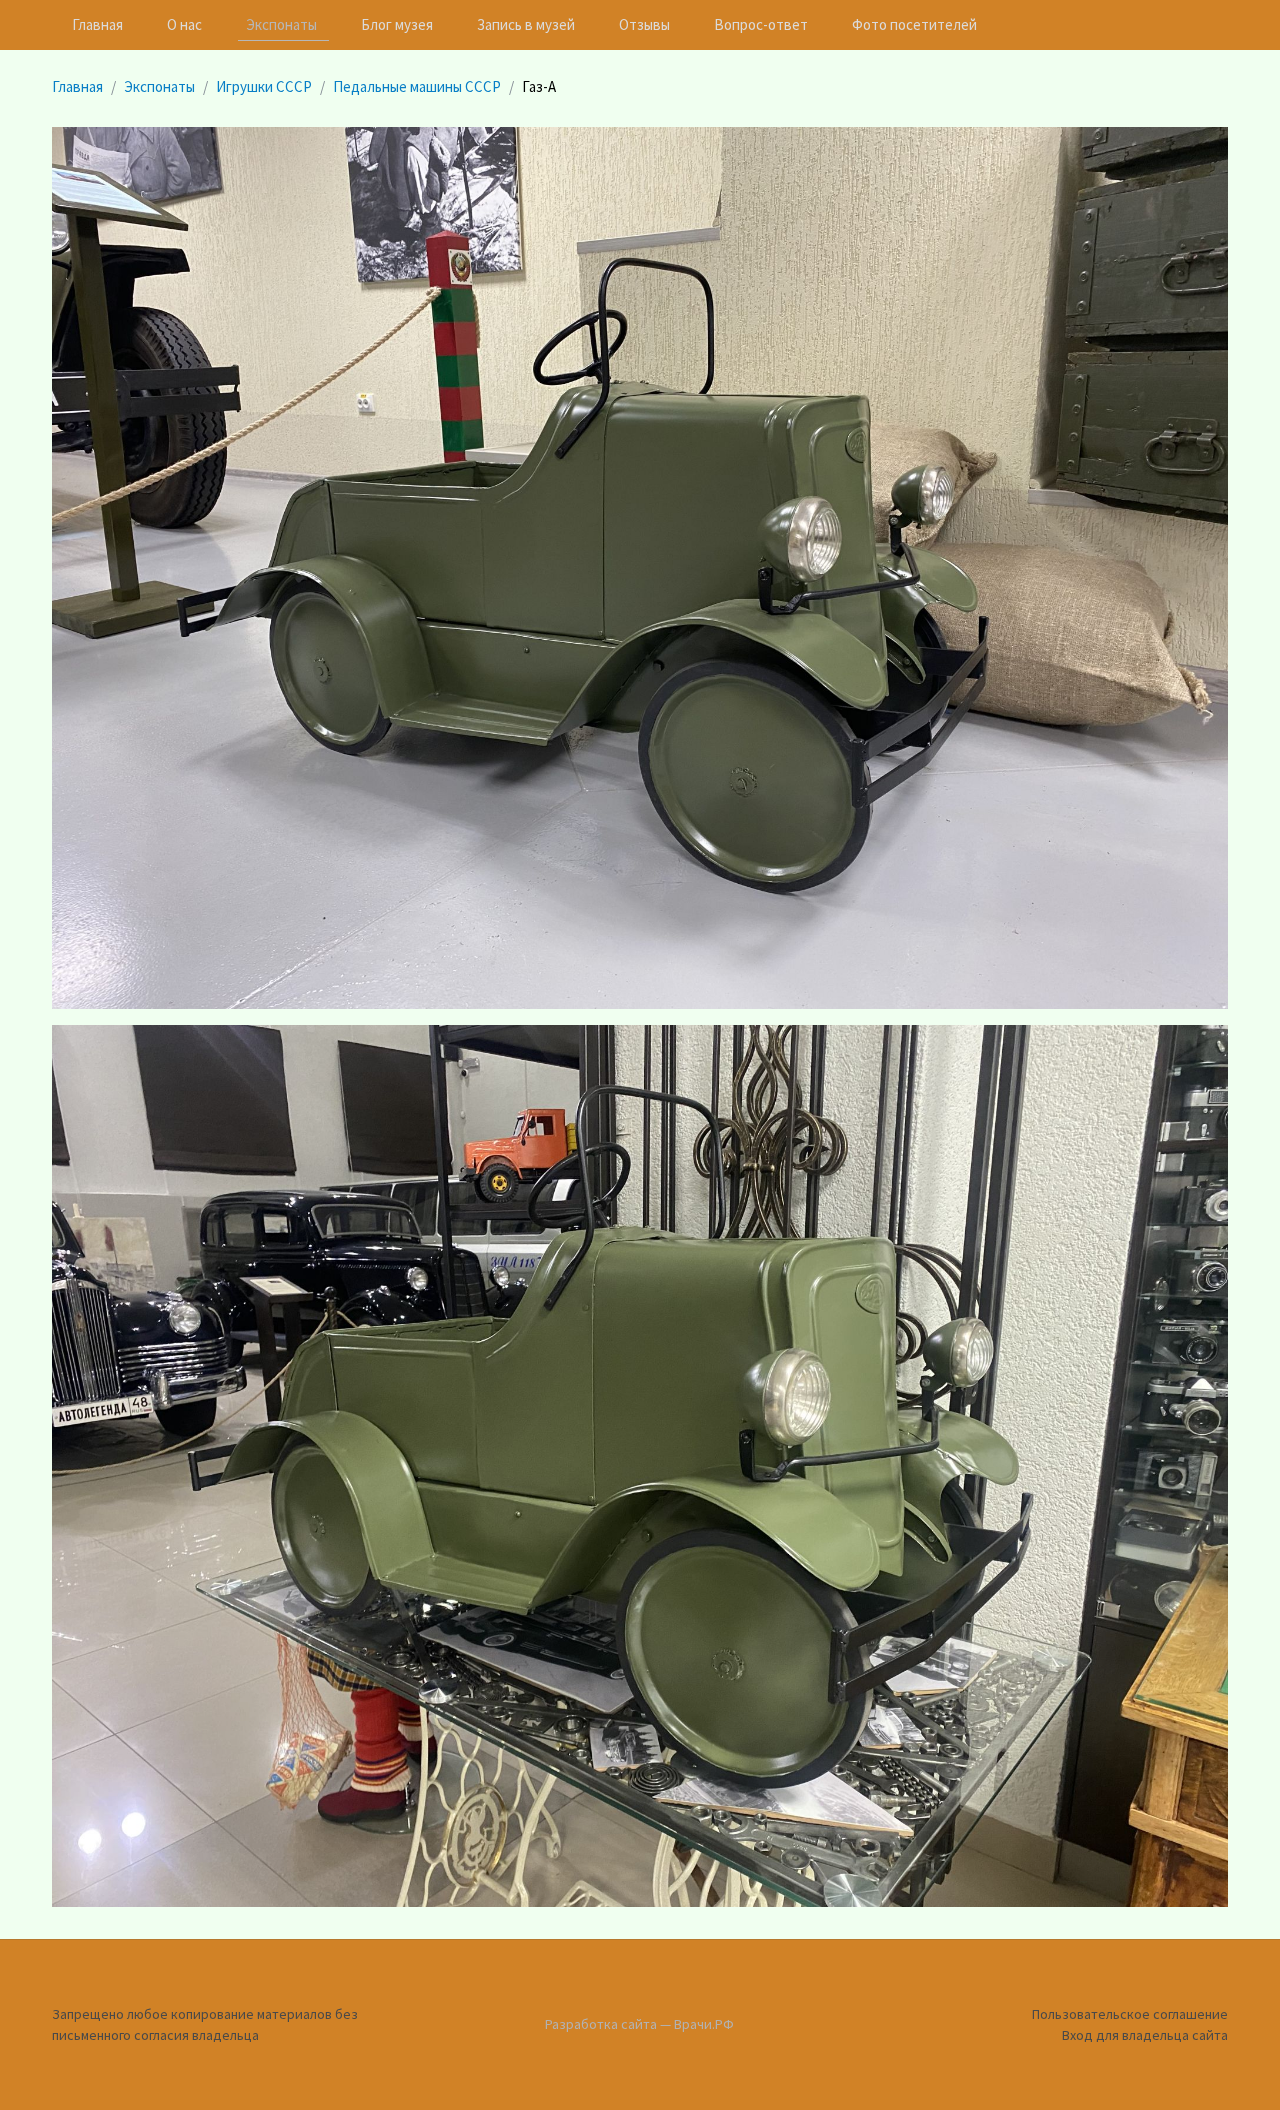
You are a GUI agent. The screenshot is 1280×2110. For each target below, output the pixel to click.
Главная (97, 24)
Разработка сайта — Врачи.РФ (639, 2024)
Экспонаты (281, 24)
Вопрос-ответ (761, 24)
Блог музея (397, 24)
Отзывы (644, 24)
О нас (184, 24)
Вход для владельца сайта (1145, 2035)
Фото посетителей (914, 24)
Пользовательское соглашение (1130, 2014)
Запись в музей (526, 24)
